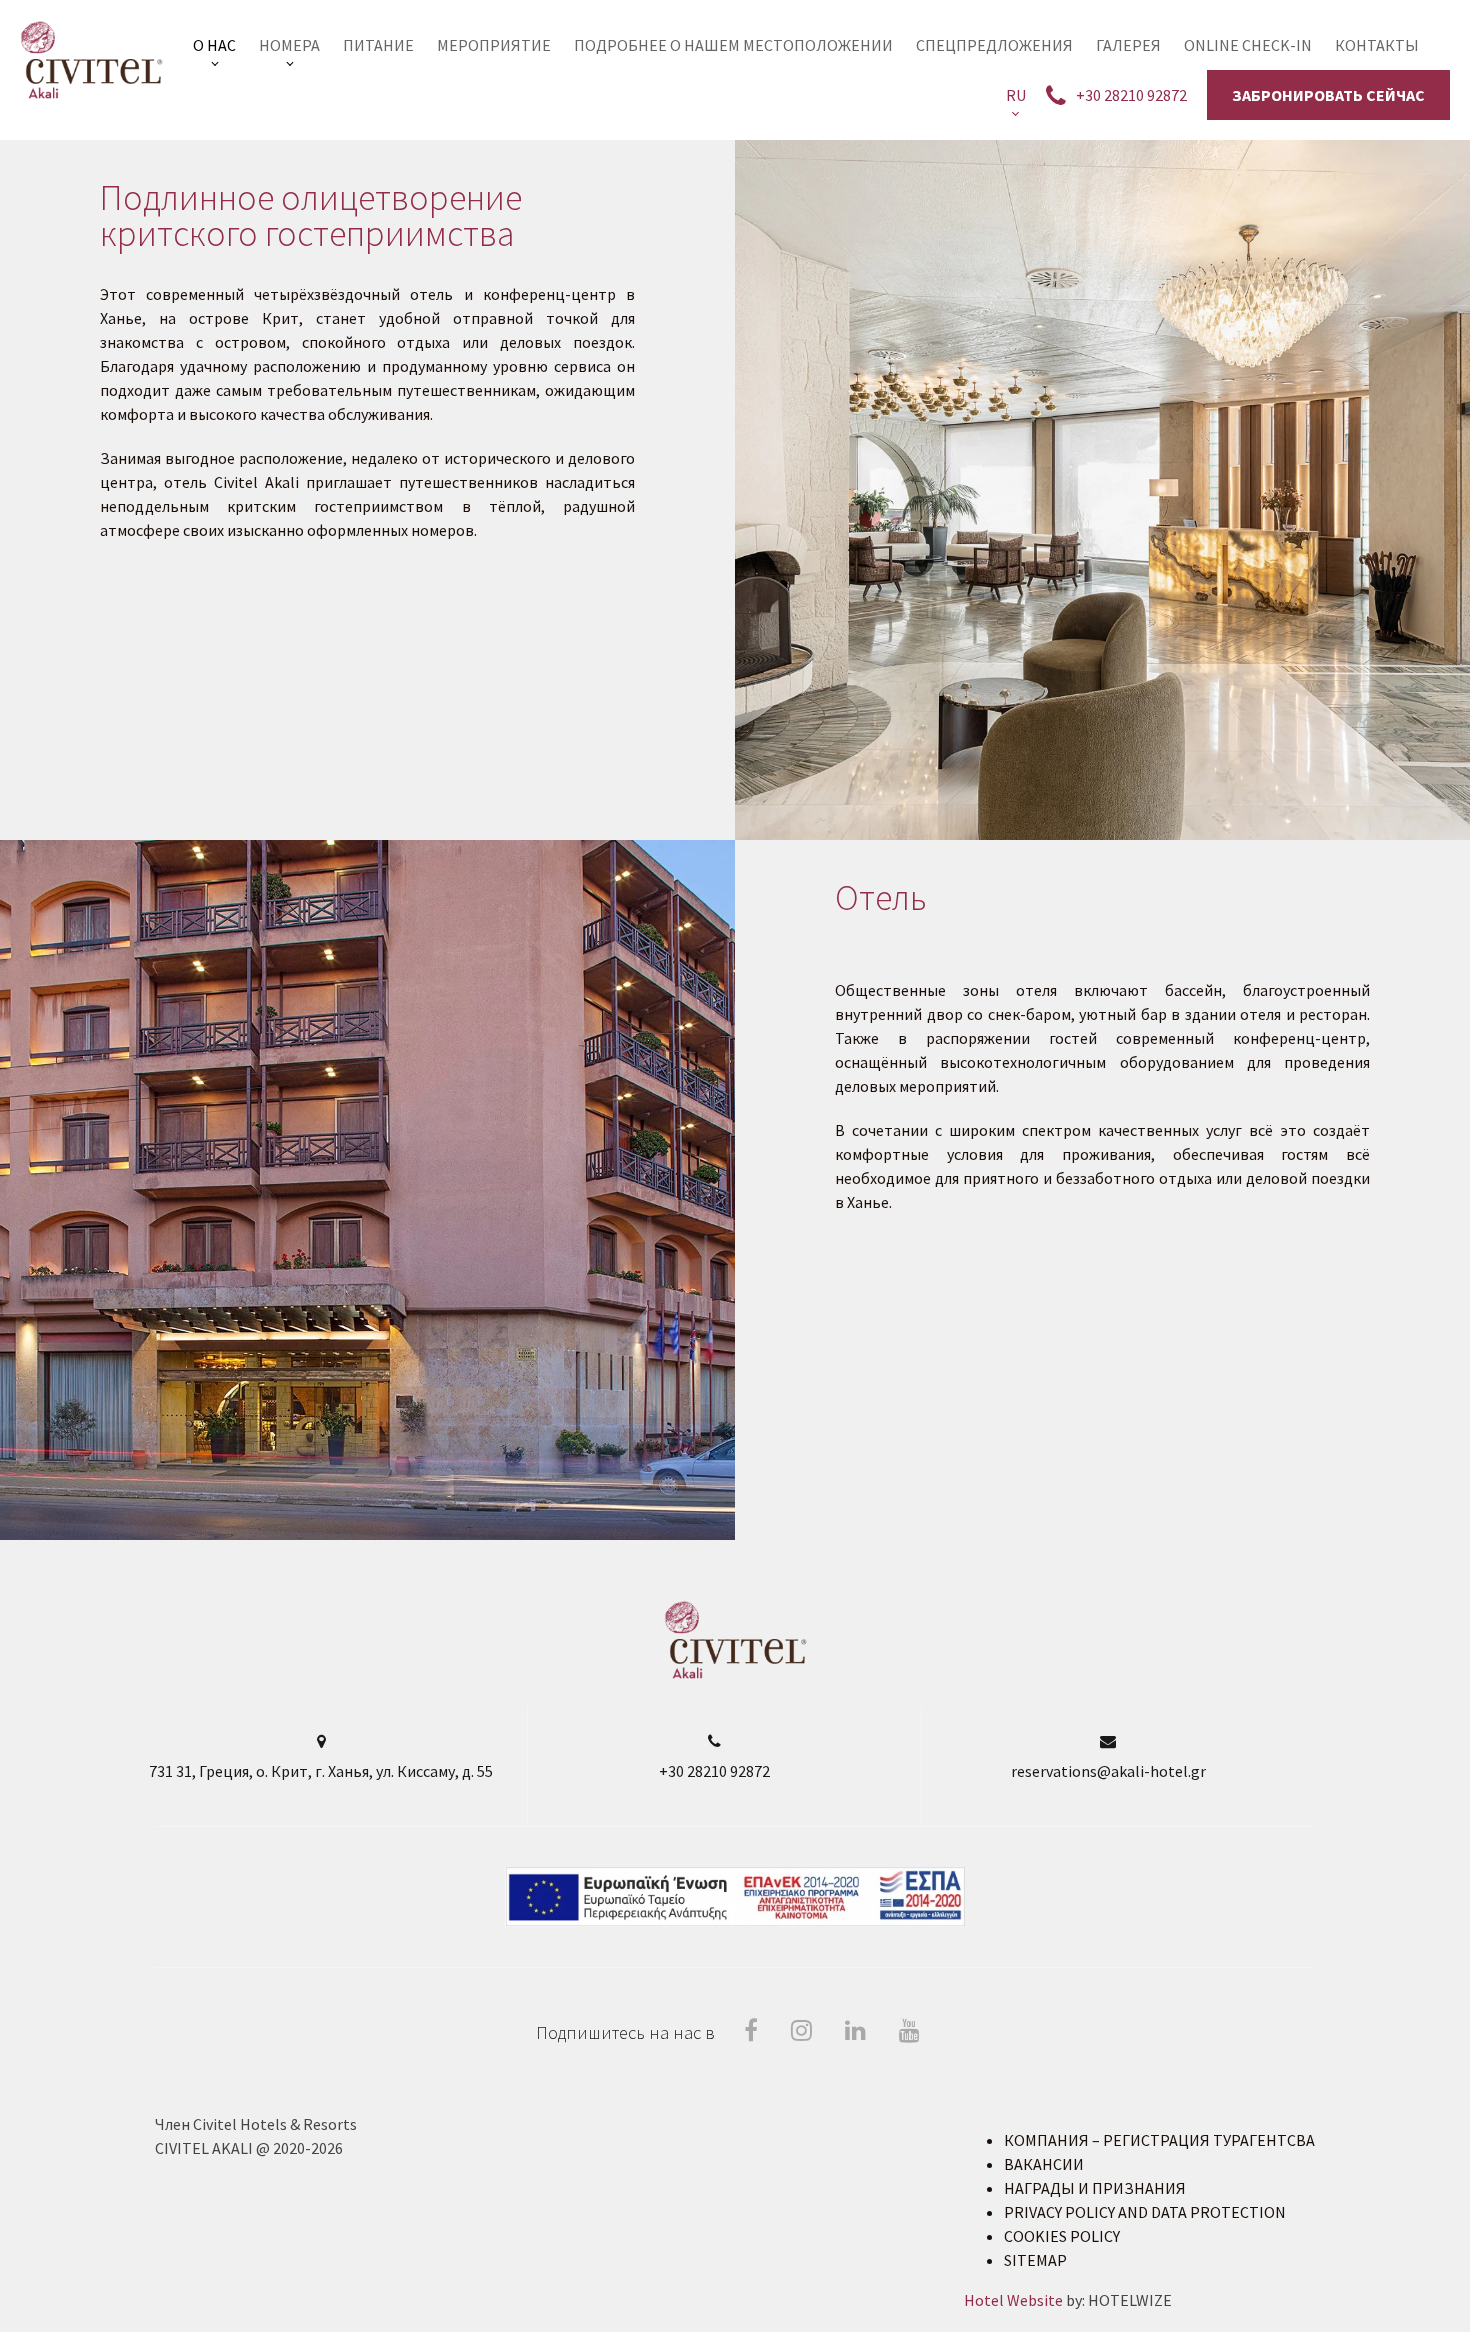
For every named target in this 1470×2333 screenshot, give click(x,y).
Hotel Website (1013, 2300)
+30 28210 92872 (714, 1771)
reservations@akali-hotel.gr (1108, 1771)
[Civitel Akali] (91, 60)
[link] (214, 45)
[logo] (735, 1674)
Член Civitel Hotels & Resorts (256, 2124)
